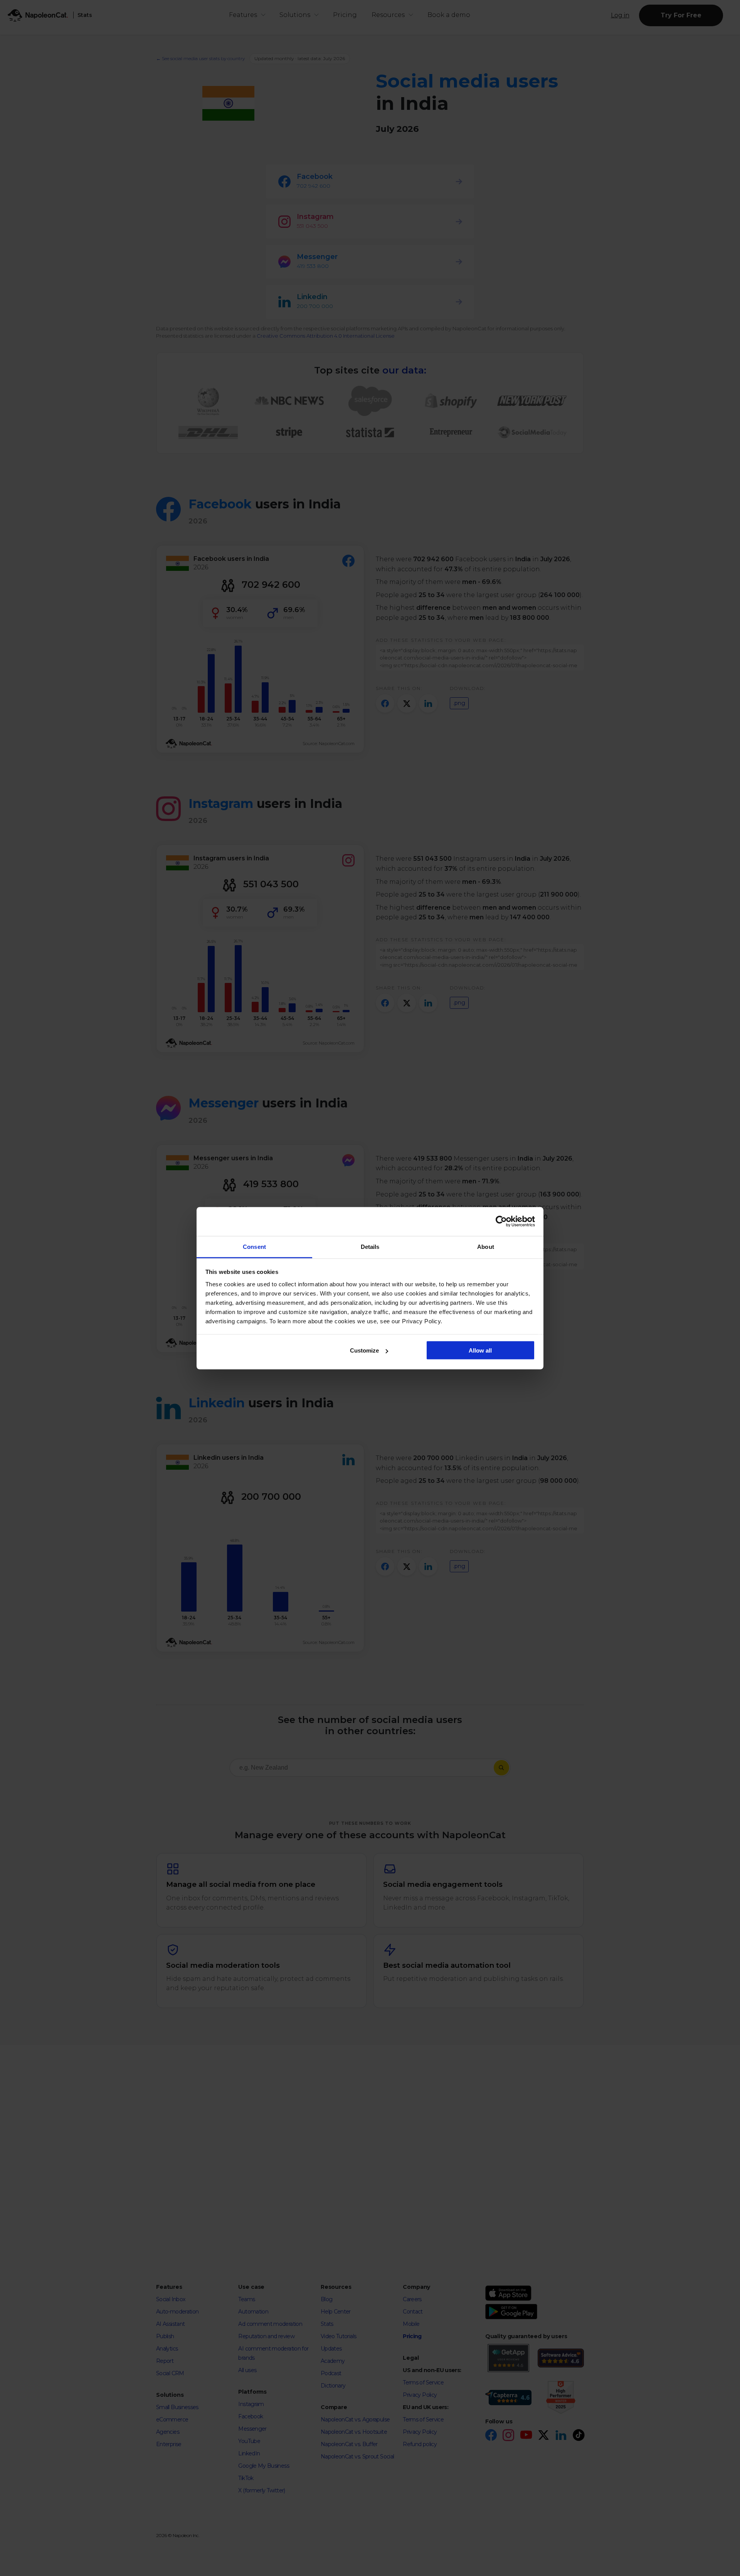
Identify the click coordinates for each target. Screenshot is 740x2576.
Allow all (480, 1350)
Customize (364, 1350)
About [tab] (486, 1246)
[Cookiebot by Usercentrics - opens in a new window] (501, 1222)
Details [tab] (370, 1246)
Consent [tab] (254, 1246)
